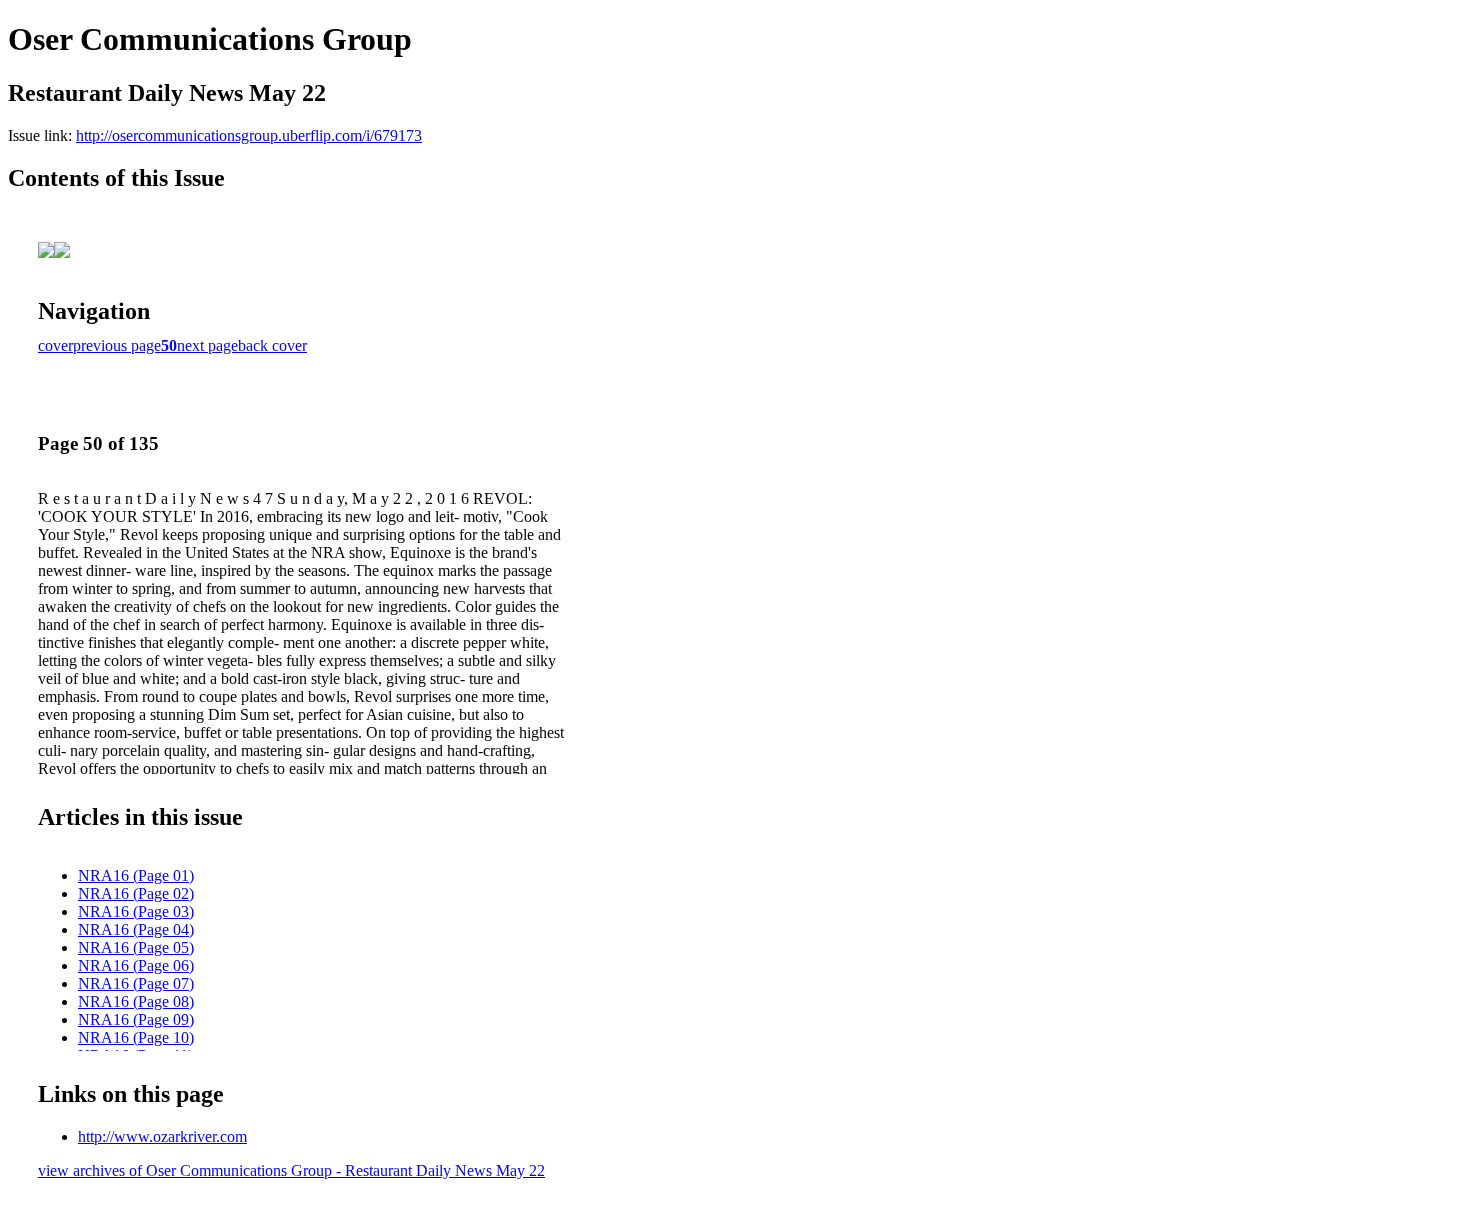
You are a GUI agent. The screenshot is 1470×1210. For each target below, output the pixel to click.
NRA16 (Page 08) (136, 1001)
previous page (117, 345)
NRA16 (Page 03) (136, 911)
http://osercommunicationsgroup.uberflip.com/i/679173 (249, 135)
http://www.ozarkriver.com (162, 1136)
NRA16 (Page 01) (136, 875)
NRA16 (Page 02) (136, 893)
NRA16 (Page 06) (136, 965)
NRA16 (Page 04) (136, 929)
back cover (272, 345)
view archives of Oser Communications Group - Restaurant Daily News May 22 (291, 1170)
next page (207, 345)
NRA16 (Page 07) (136, 983)
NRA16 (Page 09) (136, 1019)
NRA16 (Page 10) (136, 1037)
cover (55, 345)
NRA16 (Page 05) (136, 947)
